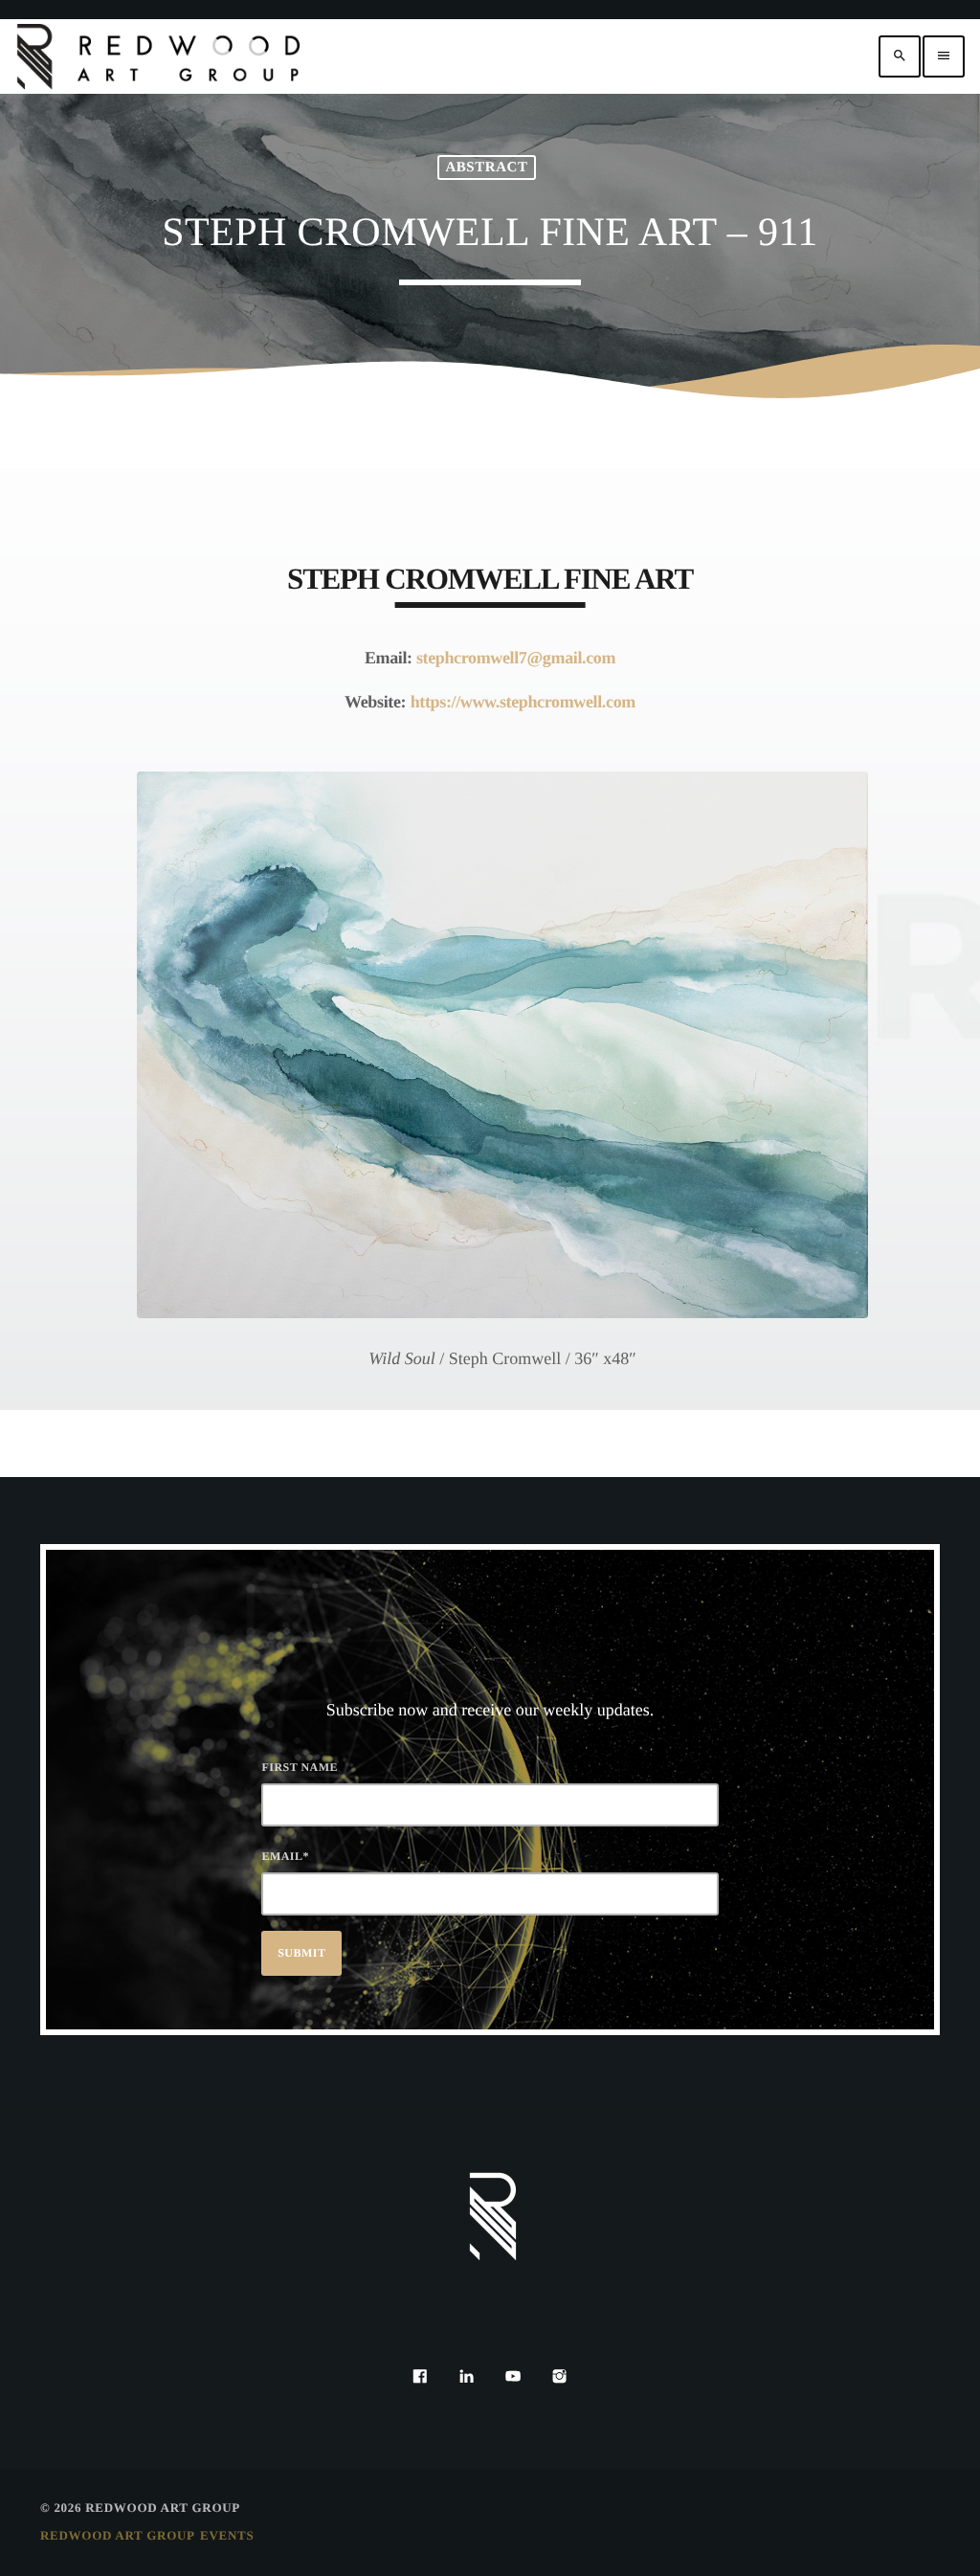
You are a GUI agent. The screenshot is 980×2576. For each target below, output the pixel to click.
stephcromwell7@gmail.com (516, 658)
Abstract (486, 168)
